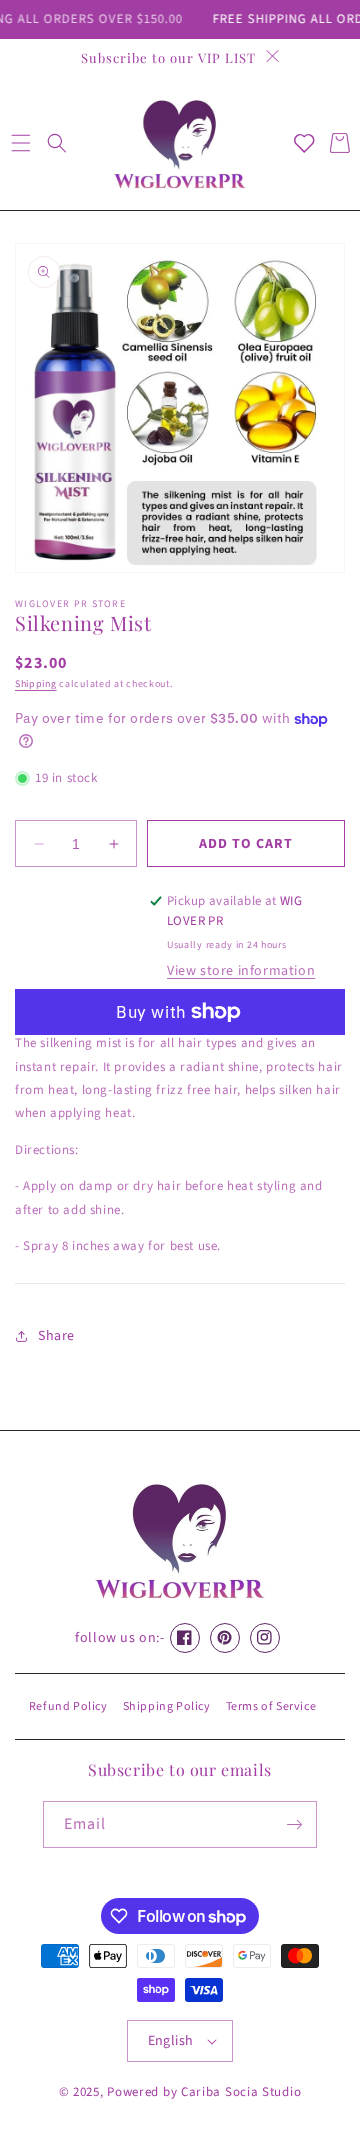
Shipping (36, 684)
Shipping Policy (167, 1706)
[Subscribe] (294, 1824)
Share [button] (56, 1336)
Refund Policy (68, 1706)
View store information (241, 971)
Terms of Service (271, 1706)
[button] (20, 143)
